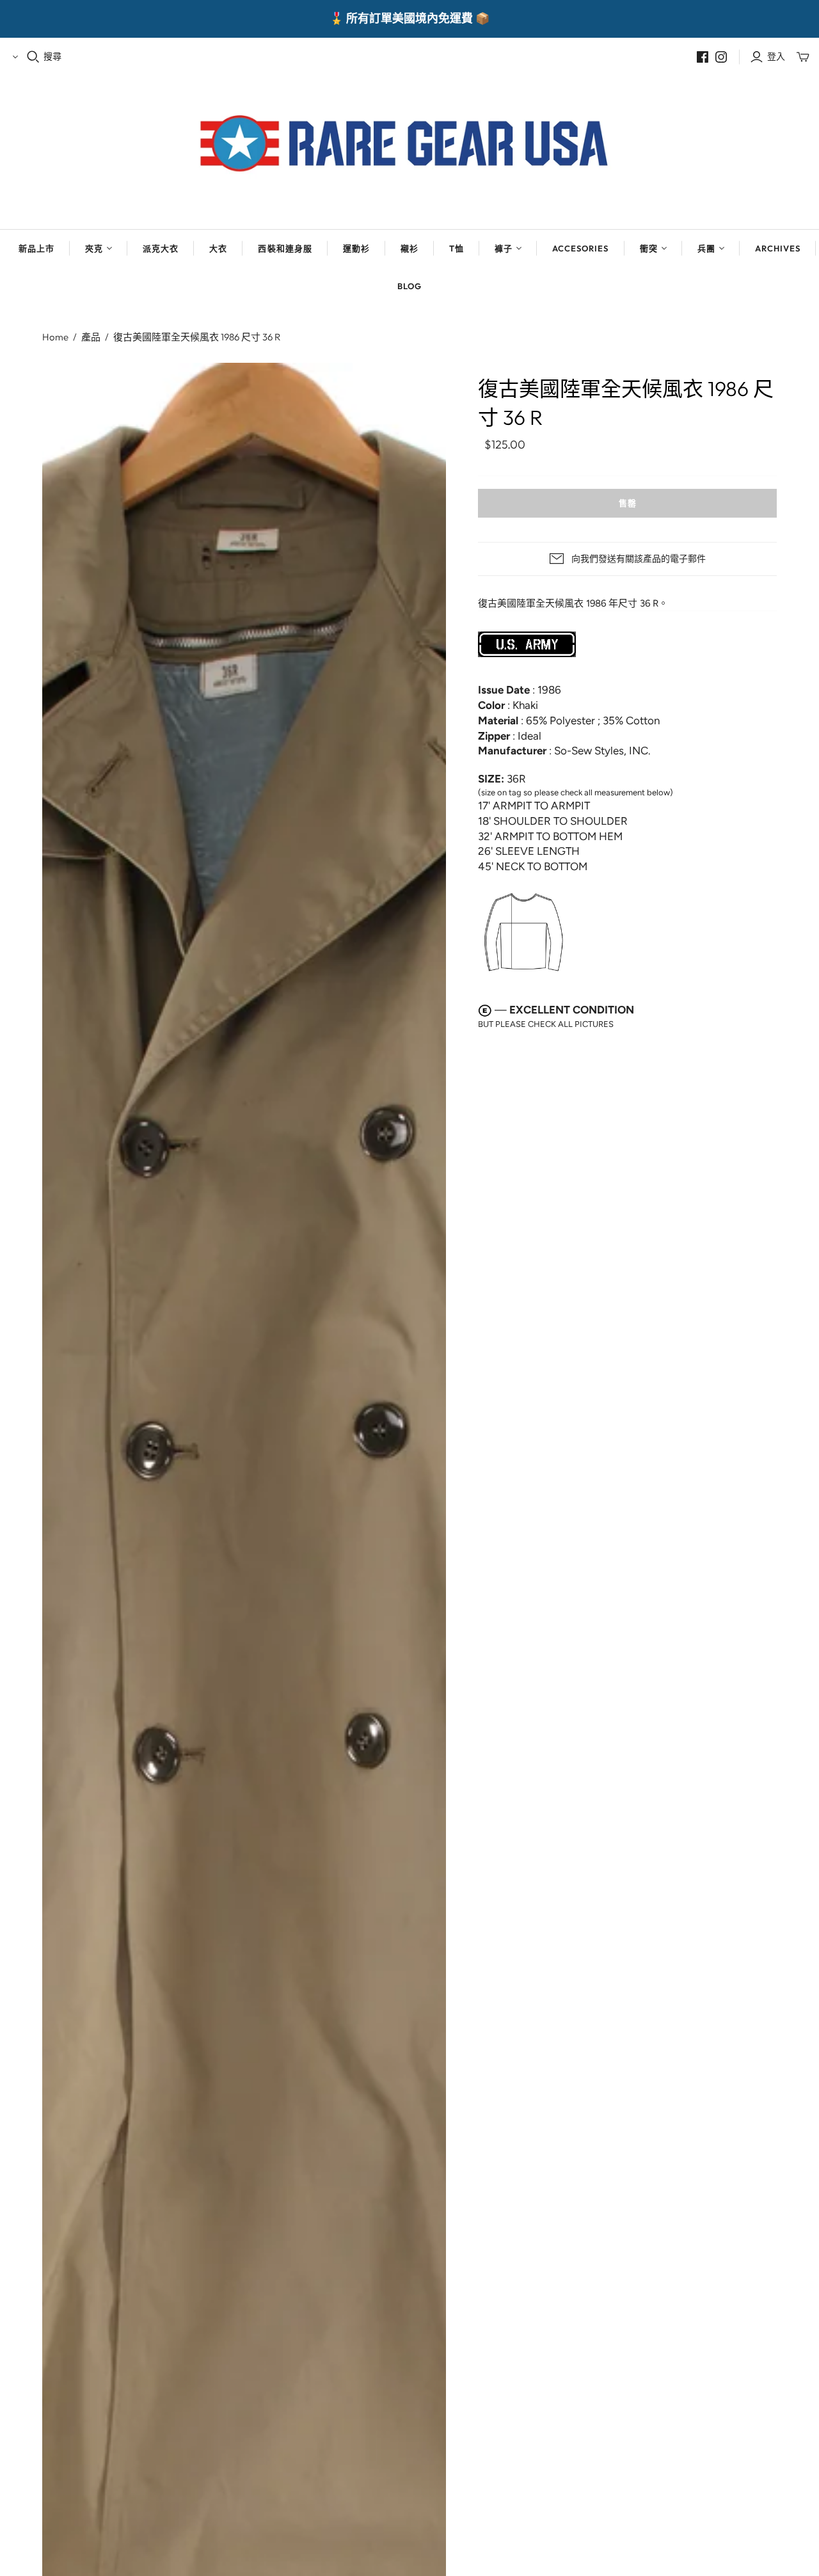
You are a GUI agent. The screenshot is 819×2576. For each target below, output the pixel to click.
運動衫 (356, 248)
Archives (778, 248)
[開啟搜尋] (33, 57)
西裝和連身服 (285, 248)
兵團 (706, 248)
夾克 (94, 248)
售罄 (628, 503)
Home (55, 337)
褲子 (504, 248)
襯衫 (409, 248)
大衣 (218, 248)
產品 (91, 337)
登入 (776, 56)
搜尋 (52, 56)
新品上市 (36, 248)
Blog (409, 286)
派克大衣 (161, 248)
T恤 (457, 248)
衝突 (649, 248)
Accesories (580, 248)
